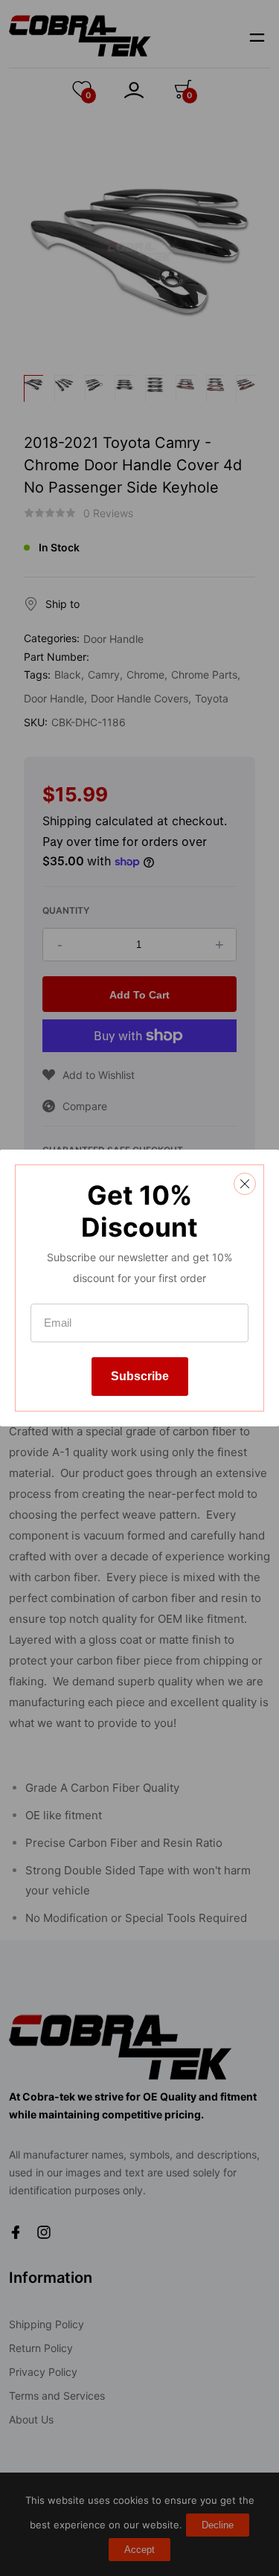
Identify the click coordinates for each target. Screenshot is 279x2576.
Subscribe (140, 1376)
